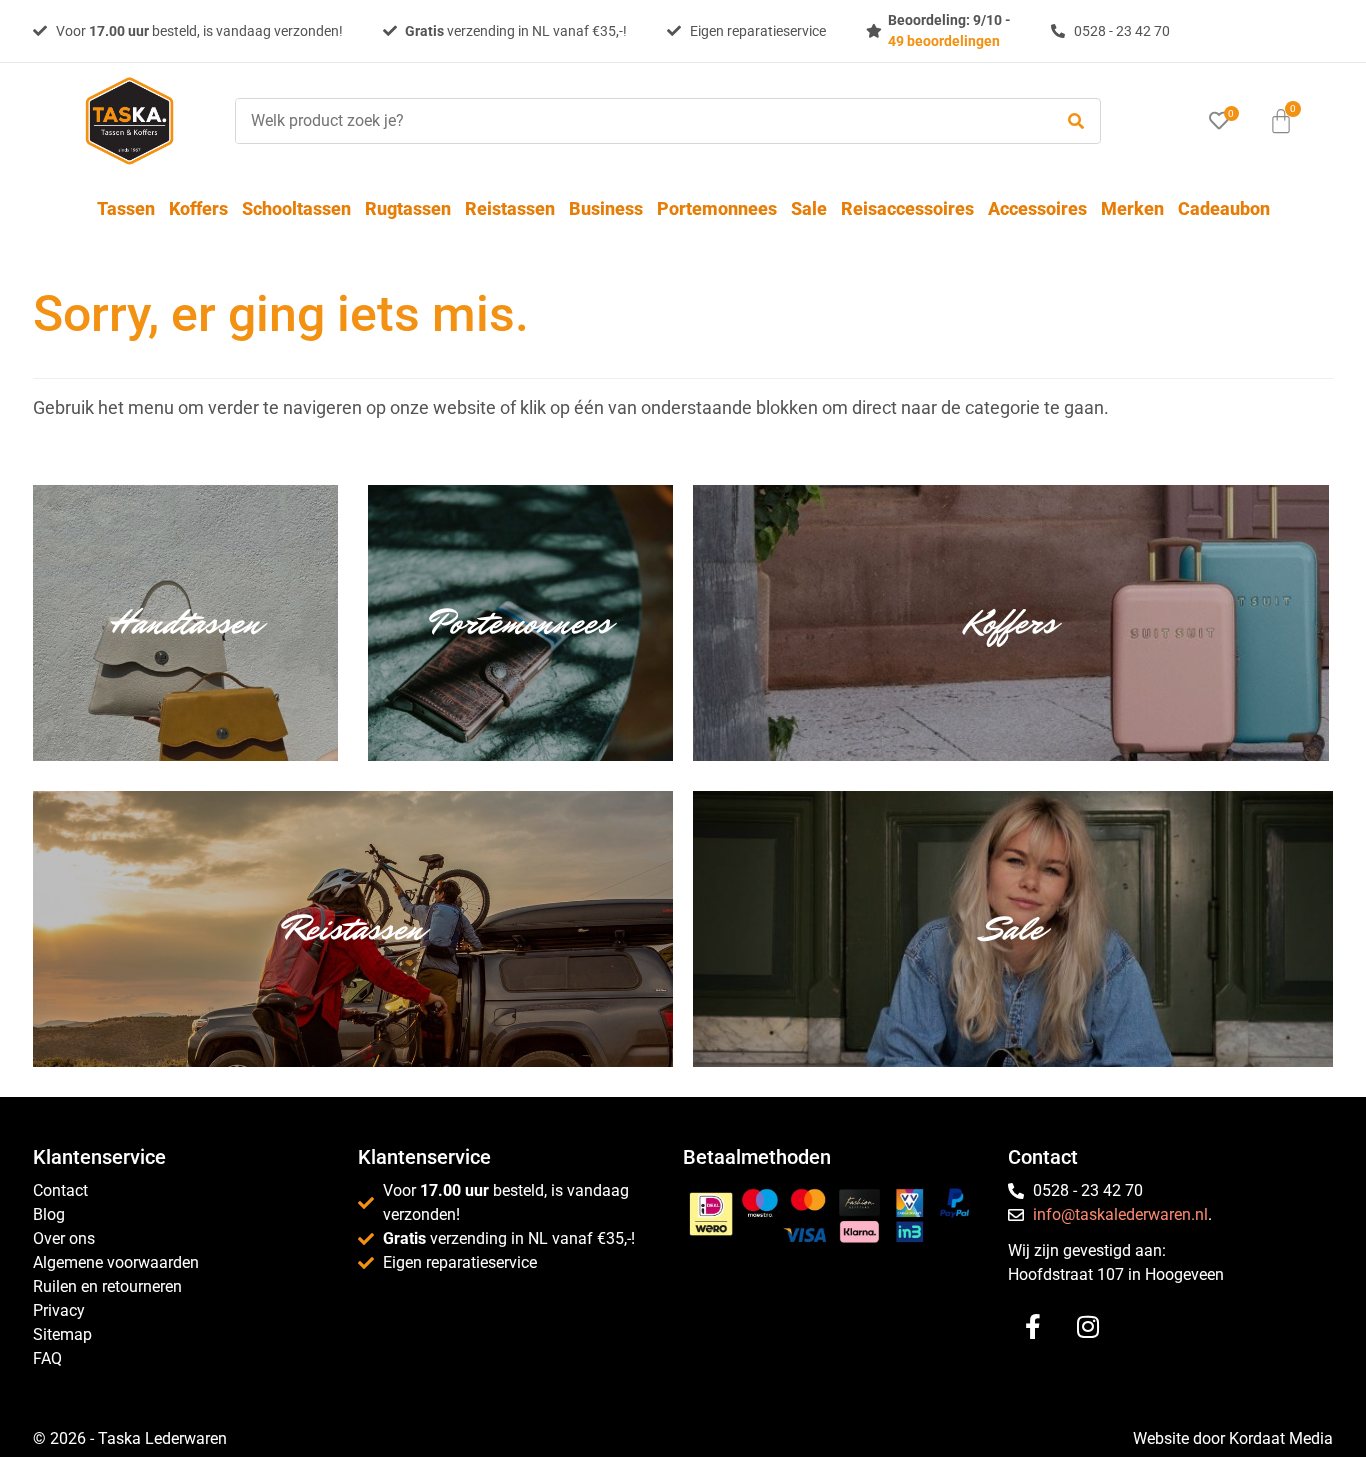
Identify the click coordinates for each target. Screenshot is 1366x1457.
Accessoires (1037, 208)
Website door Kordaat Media (1233, 1438)
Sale (809, 208)
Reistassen (510, 208)
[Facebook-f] (1033, 1327)
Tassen (126, 208)
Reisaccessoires (907, 208)
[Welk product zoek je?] (639, 121)
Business (606, 208)
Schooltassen (296, 208)
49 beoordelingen (944, 41)
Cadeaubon (1224, 208)
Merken (1132, 208)
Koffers (198, 208)
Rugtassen (408, 208)
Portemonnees (717, 208)
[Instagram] (1088, 1327)
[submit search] (1076, 121)
